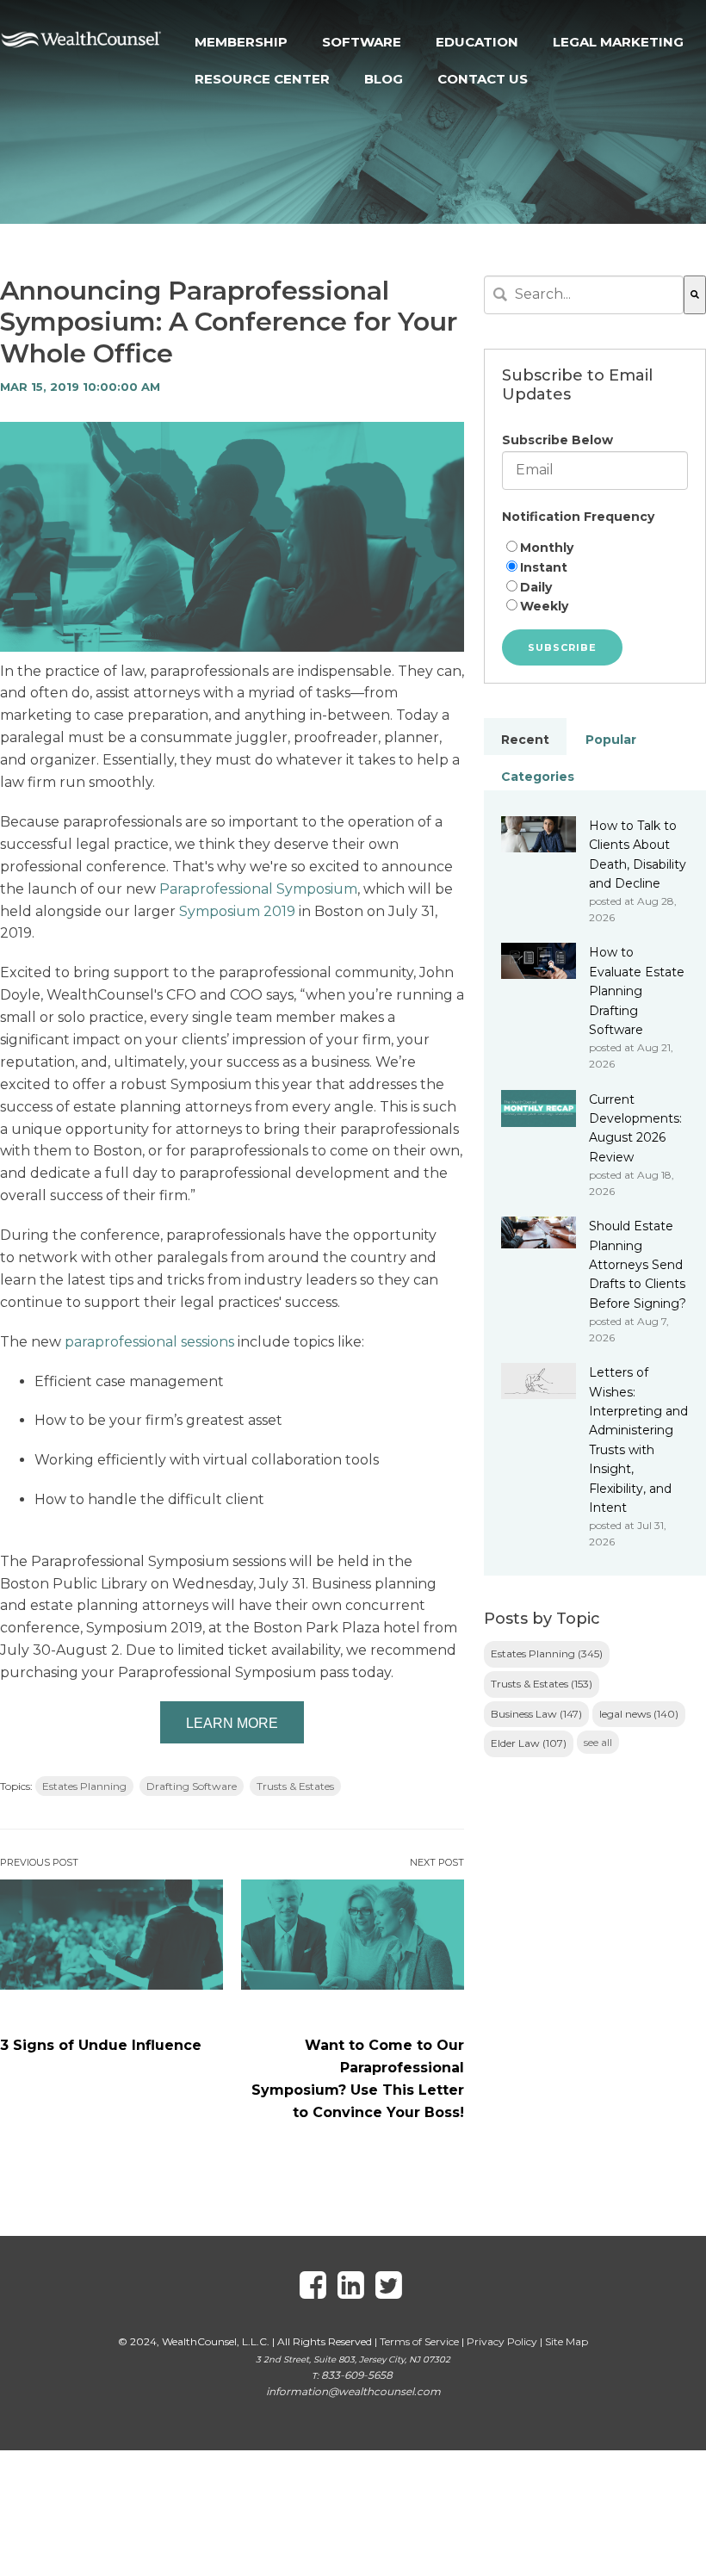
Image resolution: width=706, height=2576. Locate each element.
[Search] (695, 295)
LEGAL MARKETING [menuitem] (618, 42)
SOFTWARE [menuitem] (362, 42)
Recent (525, 740)
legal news (639, 1714)
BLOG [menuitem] (384, 79)
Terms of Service (419, 2341)
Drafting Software (192, 1786)
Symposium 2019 (237, 911)
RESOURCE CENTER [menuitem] (262, 79)
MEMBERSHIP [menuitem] (241, 42)
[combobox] (584, 295)
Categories (538, 777)
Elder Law (529, 1743)
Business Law (536, 1714)
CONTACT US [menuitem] (483, 79)
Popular (611, 740)
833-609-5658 (357, 2375)
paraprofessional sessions (151, 1342)
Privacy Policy (502, 2341)
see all (598, 1742)
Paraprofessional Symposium (258, 889)
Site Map (567, 2341)
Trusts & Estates (295, 1786)
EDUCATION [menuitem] (477, 42)
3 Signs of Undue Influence (101, 2045)
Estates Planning (84, 1786)
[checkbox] (595, 577)
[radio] (595, 548)
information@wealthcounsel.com (353, 2391)
